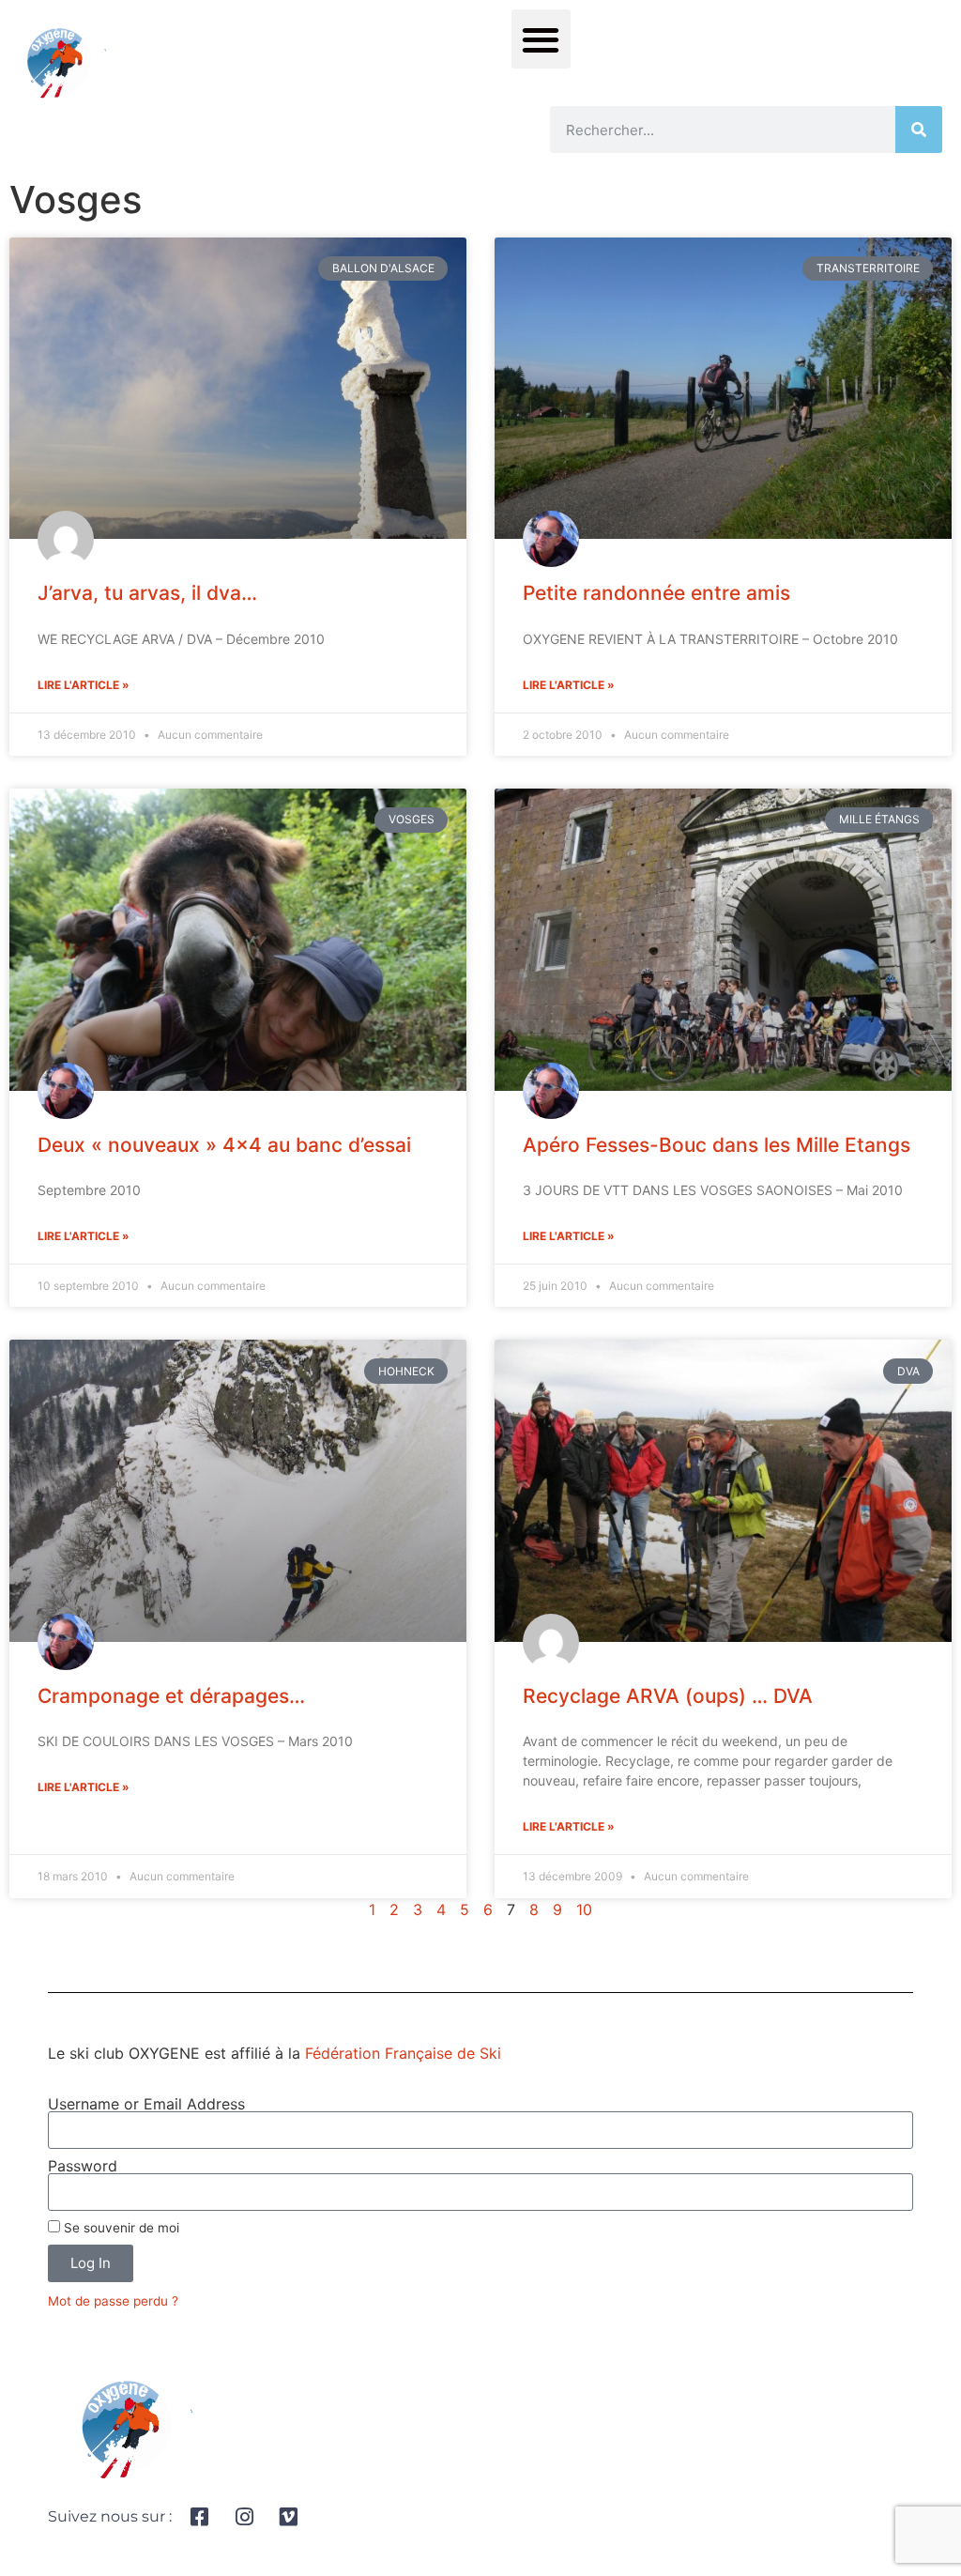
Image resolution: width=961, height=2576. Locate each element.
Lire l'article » (84, 685)
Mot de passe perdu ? (113, 2301)
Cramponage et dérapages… (171, 1696)
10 (584, 1909)
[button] (541, 39)
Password (83, 2166)
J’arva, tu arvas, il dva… (147, 593)
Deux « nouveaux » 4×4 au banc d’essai (224, 1145)
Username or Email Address (146, 2104)
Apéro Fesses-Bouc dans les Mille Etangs (717, 1145)
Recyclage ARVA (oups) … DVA (668, 1696)
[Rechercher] (919, 130)
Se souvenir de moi (120, 2228)
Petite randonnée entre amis (656, 593)
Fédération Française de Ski (403, 2053)
